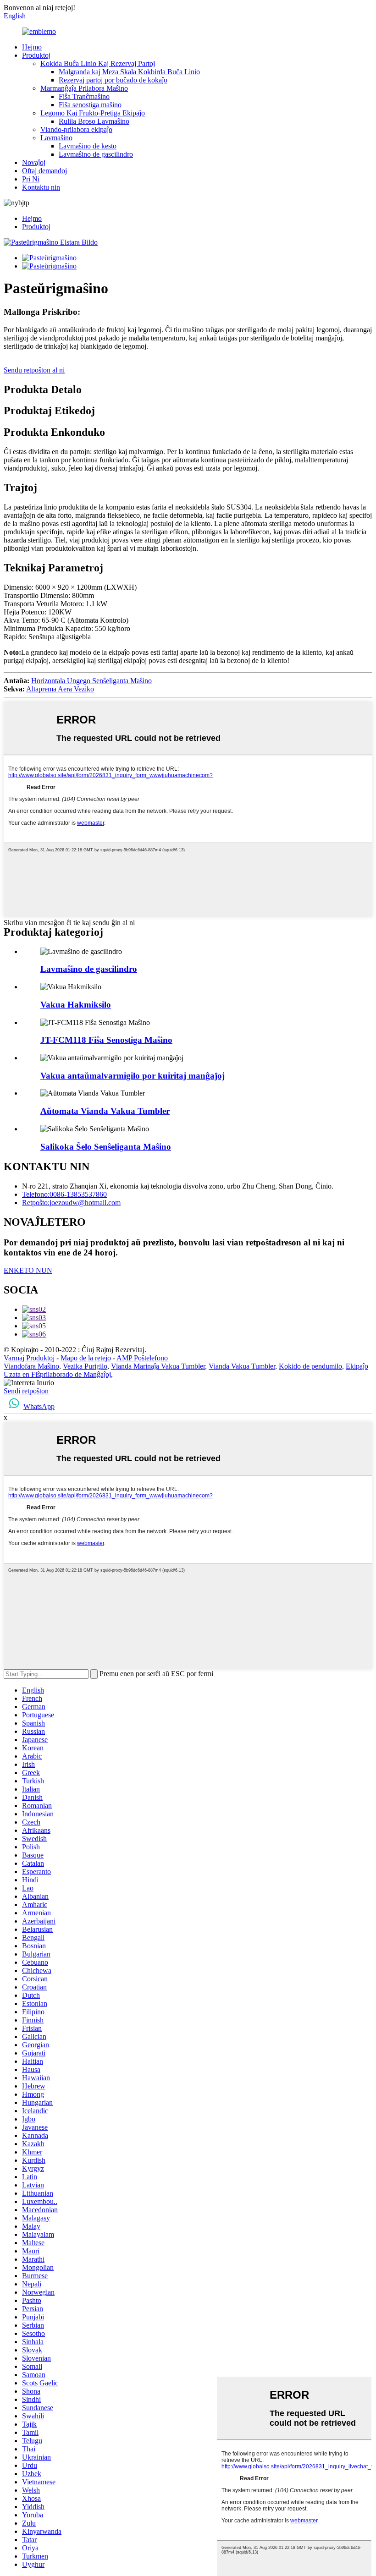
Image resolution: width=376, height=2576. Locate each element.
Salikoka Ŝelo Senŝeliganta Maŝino (106, 1147)
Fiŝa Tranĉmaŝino (84, 96)
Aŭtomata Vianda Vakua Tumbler (105, 1111)
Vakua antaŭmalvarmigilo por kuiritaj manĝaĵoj (133, 1076)
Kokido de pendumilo (310, 1366)
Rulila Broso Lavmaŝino (94, 121)
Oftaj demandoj (44, 171)
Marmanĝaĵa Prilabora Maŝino (84, 88)
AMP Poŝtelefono (142, 1358)
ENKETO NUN (28, 1270)
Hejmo (32, 47)
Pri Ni (31, 179)
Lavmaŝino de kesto (88, 146)
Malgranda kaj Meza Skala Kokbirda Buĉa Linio (129, 72)
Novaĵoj (34, 162)
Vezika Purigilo (85, 1366)
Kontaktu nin (41, 187)
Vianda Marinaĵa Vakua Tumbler (158, 1366)
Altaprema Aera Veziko (60, 689)
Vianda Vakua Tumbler (242, 1366)
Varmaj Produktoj (29, 1358)
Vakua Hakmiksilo (76, 1005)
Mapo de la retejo (86, 1358)
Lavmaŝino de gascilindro (96, 154)
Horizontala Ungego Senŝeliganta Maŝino (91, 681)
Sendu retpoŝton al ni (34, 370)
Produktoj (36, 55)
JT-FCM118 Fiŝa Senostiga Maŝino (106, 1040)
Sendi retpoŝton (26, 1391)
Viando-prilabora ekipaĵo (76, 129)
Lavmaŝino (56, 138)
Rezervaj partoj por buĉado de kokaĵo (113, 80)
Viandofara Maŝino (31, 1366)
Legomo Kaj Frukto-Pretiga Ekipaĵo (93, 113)
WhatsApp (39, 1406)
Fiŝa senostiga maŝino (90, 105)
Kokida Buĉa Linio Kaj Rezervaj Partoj (98, 63)
